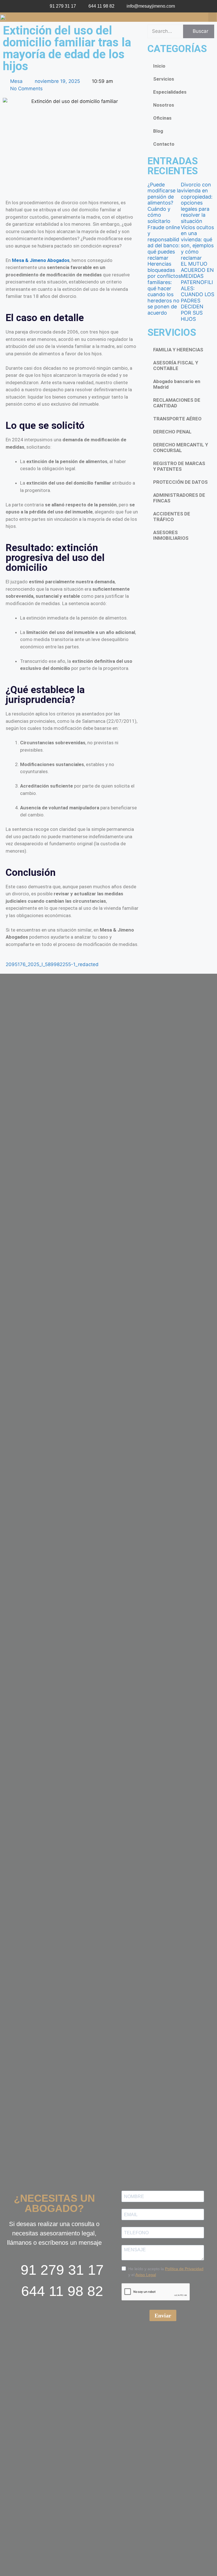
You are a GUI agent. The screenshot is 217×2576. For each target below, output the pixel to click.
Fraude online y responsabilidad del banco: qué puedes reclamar (164, 243)
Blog (158, 131)
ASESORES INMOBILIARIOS (171, 535)
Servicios (164, 79)
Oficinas (162, 118)
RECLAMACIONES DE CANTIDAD (177, 403)
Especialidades (170, 92)
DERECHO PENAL (172, 432)
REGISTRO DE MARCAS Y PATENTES (179, 466)
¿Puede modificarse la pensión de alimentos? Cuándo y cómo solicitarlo (164, 203)
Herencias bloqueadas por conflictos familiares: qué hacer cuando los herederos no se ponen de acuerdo (164, 288)
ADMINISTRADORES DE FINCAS (179, 498)
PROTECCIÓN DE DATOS (180, 482)
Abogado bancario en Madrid (177, 384)
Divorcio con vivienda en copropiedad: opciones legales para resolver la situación (197, 203)
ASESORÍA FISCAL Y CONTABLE (176, 365)
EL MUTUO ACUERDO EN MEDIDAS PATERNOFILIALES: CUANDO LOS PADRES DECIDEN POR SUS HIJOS (198, 291)
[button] (212, 17)
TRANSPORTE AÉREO (177, 419)
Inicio (159, 66)
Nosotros (164, 105)
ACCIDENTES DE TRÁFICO (172, 517)
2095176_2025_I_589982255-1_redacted (52, 964)
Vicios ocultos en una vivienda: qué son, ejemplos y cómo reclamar (197, 243)
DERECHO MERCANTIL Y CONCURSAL (181, 448)
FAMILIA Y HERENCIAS (178, 350)
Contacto (164, 144)
